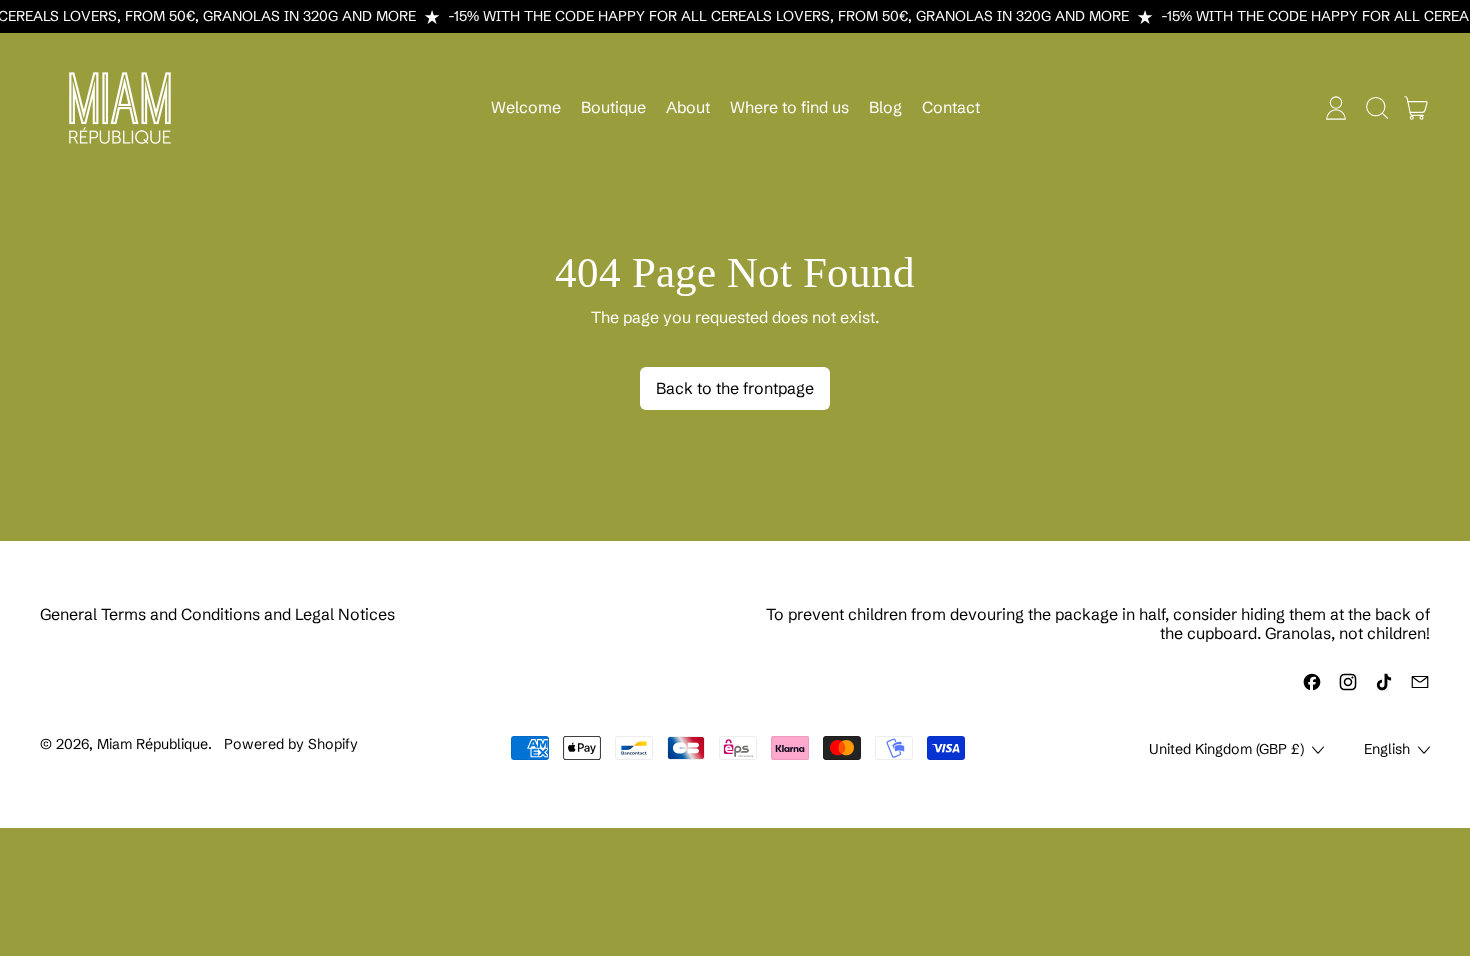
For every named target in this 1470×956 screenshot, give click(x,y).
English (1387, 749)
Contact (951, 107)
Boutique (613, 107)
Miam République (152, 744)
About (688, 107)
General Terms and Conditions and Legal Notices (217, 614)
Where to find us (789, 107)
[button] (1376, 108)
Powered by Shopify (291, 744)
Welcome (526, 107)
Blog (885, 107)
